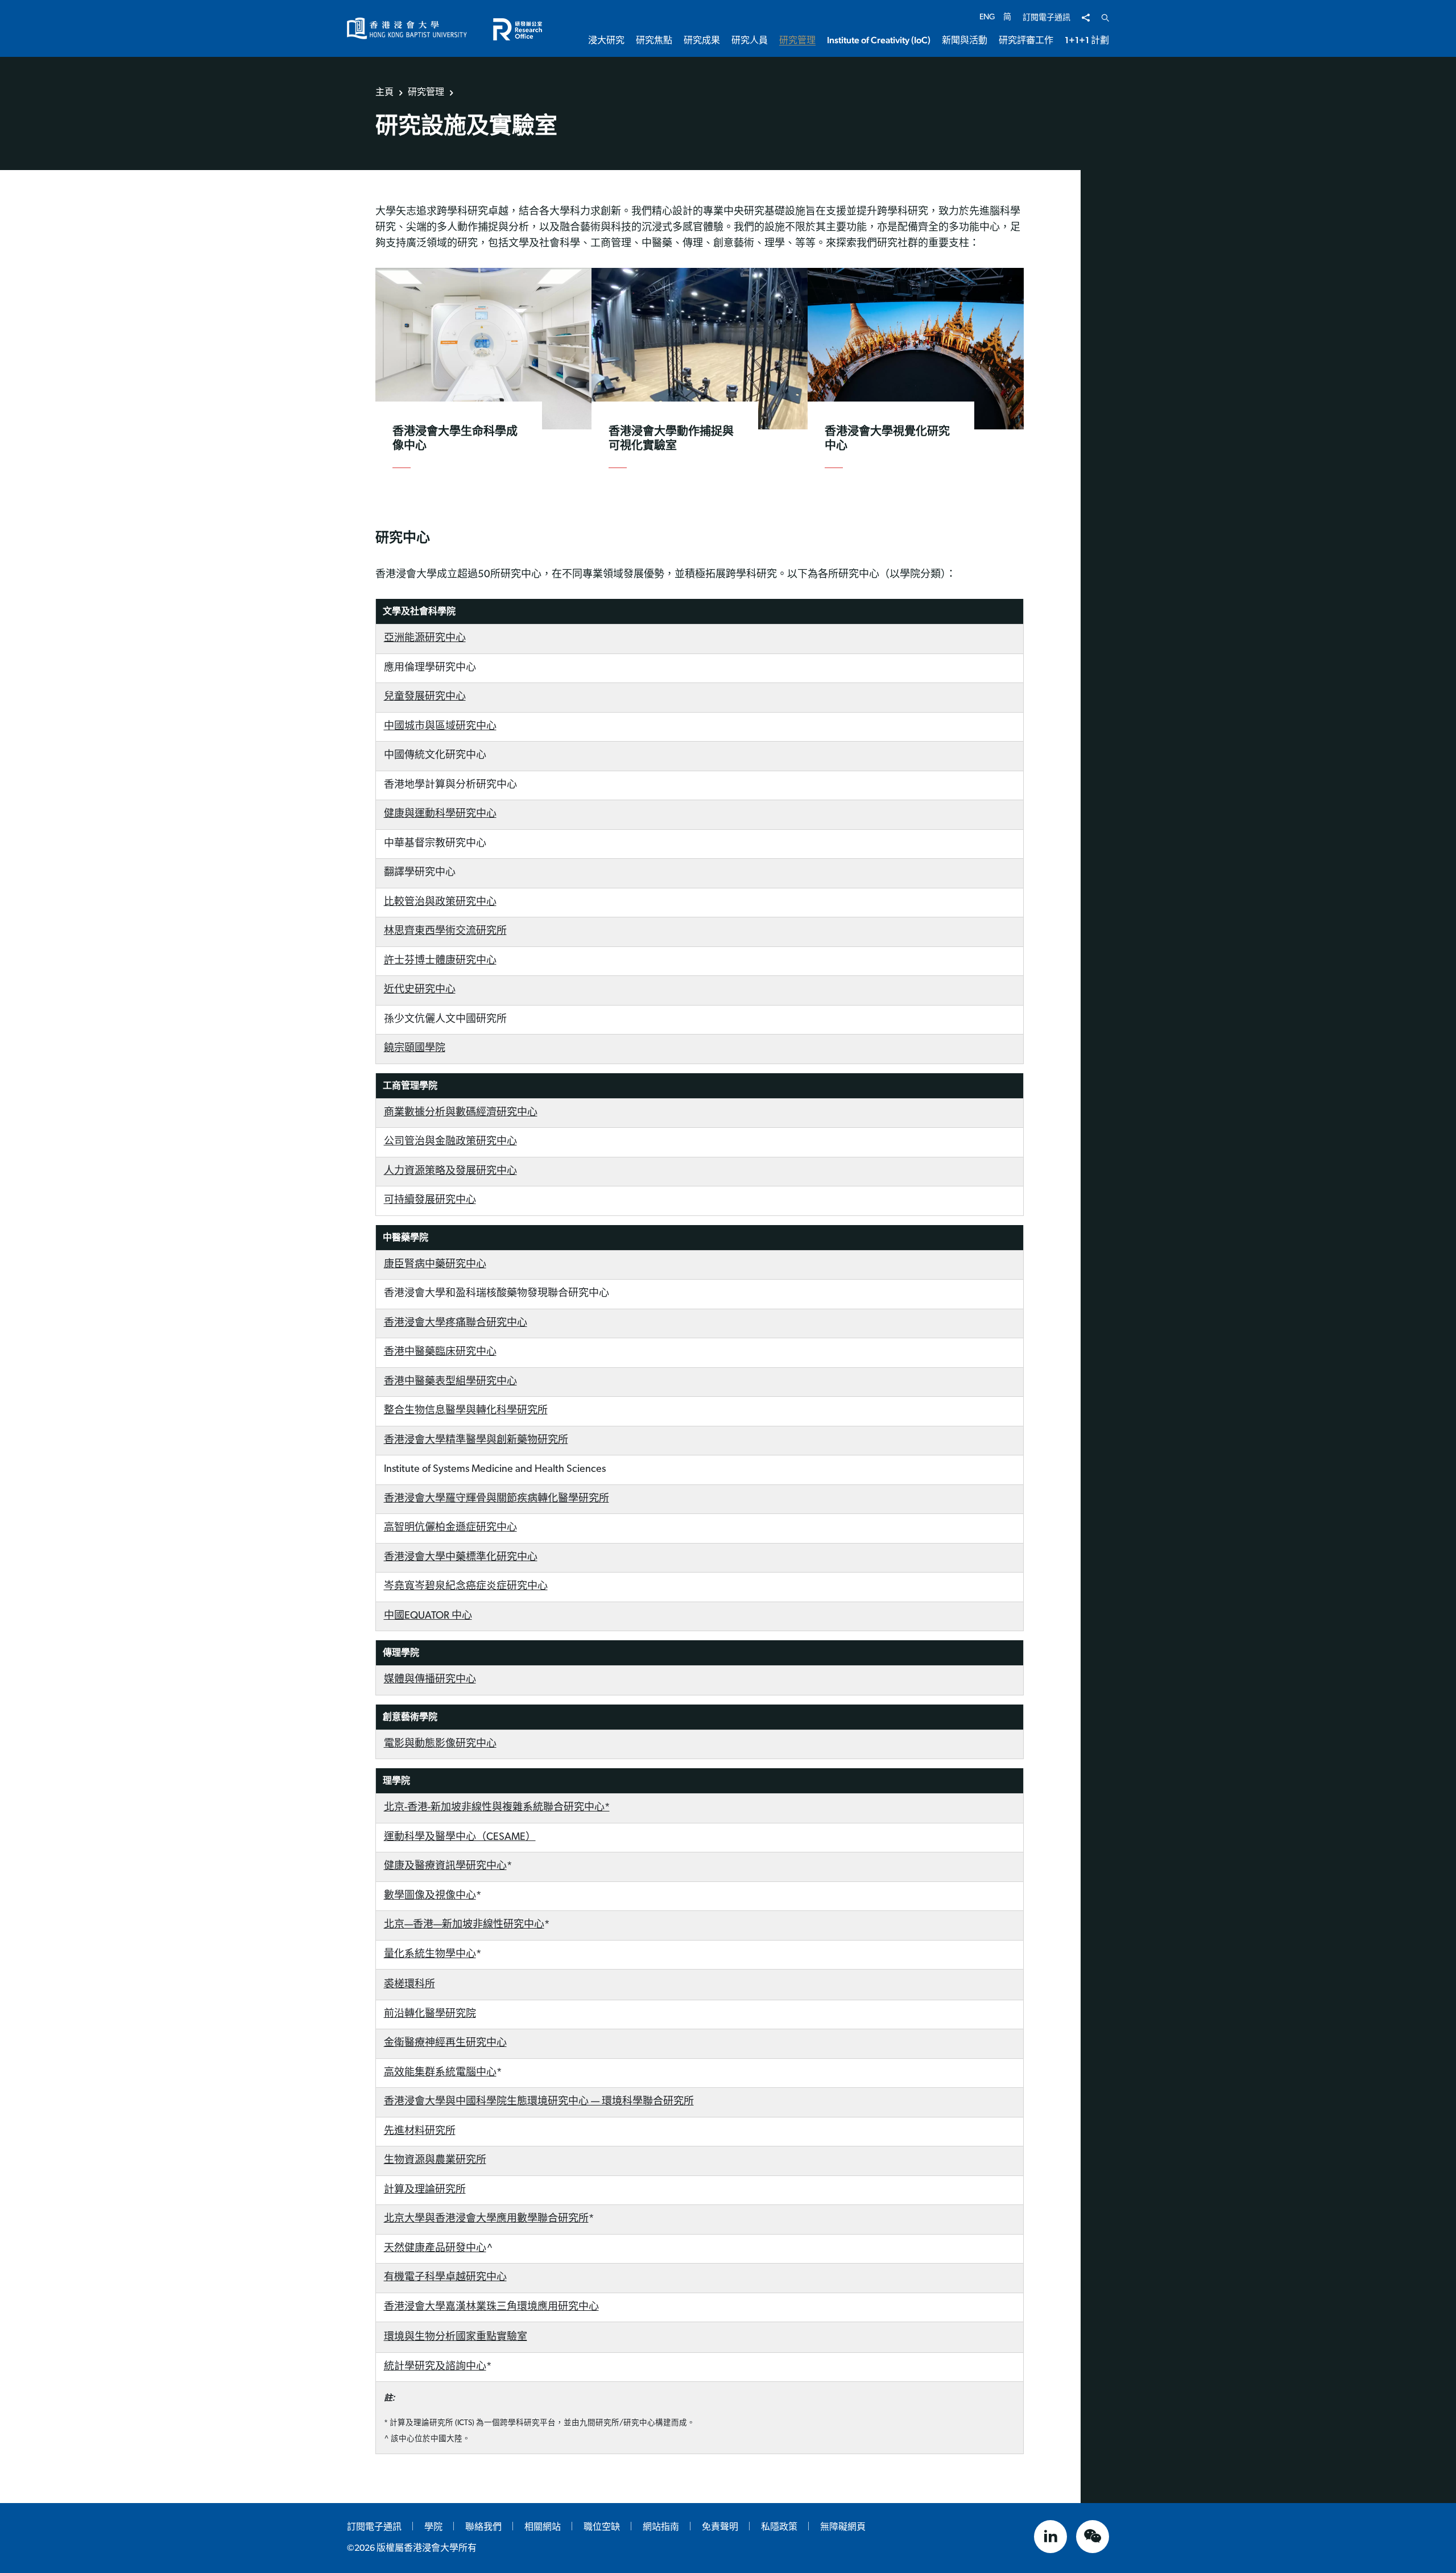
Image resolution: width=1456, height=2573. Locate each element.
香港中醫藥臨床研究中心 (440, 1352)
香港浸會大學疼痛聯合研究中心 (456, 1323)
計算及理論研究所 (425, 2190)
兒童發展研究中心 (425, 697)
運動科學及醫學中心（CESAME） (460, 1838)
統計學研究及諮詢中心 (435, 2367)
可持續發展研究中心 (430, 1201)
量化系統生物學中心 (430, 1955)
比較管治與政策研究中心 (440, 903)
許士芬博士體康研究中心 (440, 961)
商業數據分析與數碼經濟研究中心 (461, 1113)
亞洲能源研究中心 (425, 639)
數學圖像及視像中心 (430, 1896)
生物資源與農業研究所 (435, 2161)
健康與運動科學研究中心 (440, 814)
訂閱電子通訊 (1046, 18)
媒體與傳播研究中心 (430, 1680)
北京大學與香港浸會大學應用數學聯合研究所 (486, 2219)
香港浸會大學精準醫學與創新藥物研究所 (476, 1441)
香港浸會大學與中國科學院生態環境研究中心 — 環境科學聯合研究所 (539, 2102)
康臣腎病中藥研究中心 (435, 1265)
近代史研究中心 (420, 990)
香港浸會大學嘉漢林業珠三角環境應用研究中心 (491, 2307)
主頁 (384, 92)
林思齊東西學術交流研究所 (445, 932)
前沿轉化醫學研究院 (430, 2014)
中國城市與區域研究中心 (440, 727)
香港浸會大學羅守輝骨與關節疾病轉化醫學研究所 (497, 1499)
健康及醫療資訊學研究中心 (445, 1867)
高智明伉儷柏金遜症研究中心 (450, 1528)
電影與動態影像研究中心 (440, 1744)
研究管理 (426, 92)
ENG (987, 17)
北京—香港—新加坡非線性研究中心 (464, 1925)
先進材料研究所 (420, 2132)
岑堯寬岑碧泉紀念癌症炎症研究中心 (466, 1587)
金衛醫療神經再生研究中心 (445, 2043)
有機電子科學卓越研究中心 (445, 2278)
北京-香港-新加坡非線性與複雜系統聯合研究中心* (497, 1808)
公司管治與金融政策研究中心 (450, 1142)
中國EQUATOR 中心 (428, 1616)
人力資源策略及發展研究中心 (450, 1172)
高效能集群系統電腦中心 (440, 2073)
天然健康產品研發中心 (435, 2249)
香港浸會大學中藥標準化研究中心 (461, 1558)
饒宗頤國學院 (415, 1049)
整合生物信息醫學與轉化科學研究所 (466, 1411)
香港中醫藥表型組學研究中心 (450, 1382)
